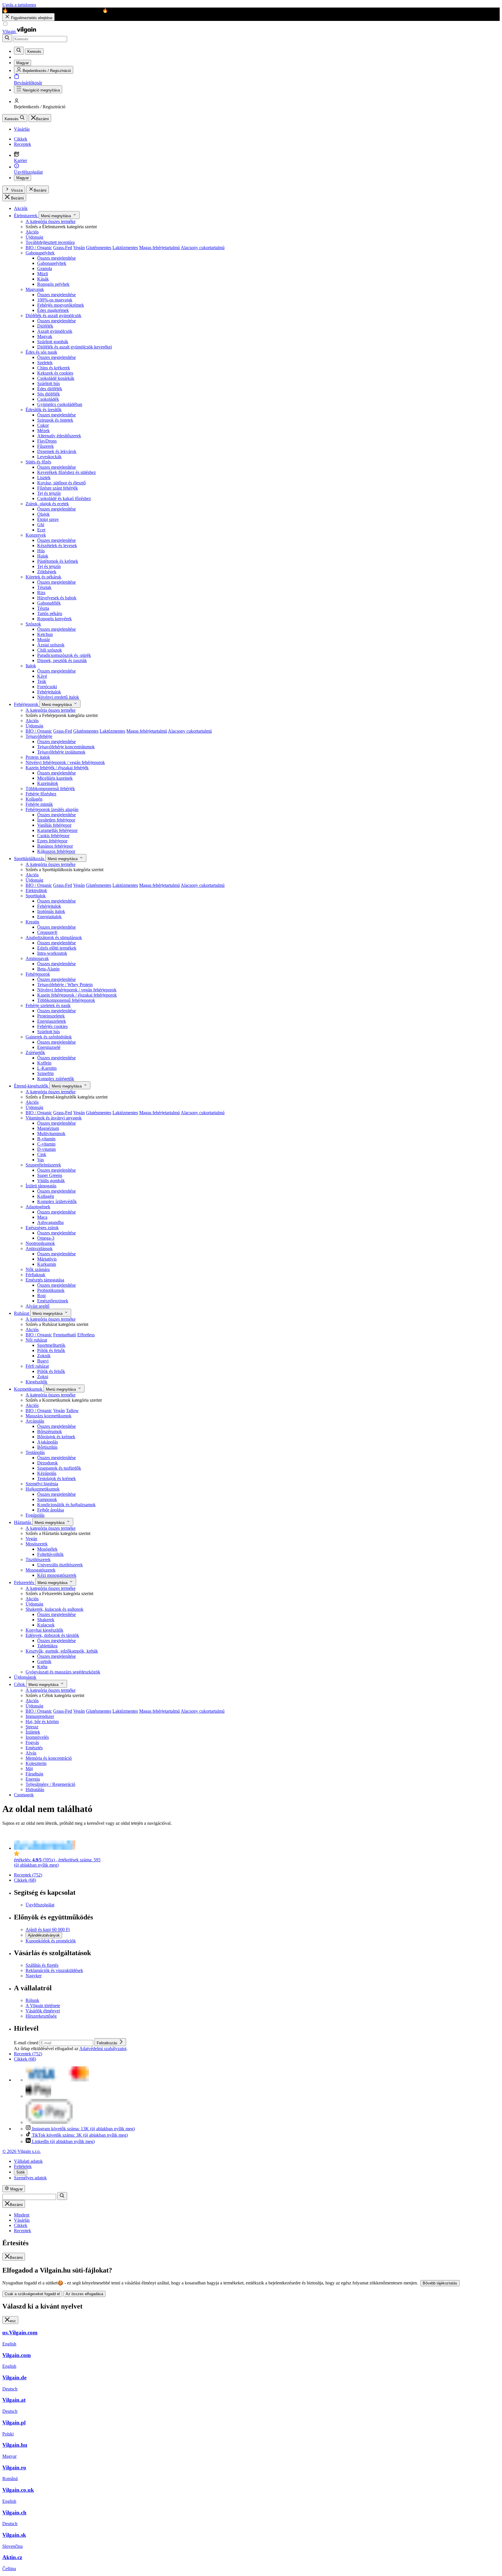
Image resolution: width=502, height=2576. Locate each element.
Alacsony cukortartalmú (203, 248)
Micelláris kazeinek (55, 778)
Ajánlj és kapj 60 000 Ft (48, 1929)
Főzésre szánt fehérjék (58, 488)
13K (83, 2129)
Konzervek (36, 535)
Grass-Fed (63, 248)
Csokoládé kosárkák (56, 378)
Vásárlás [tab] (22, 2220)
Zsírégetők (35, 1052)
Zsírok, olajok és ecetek (47, 504)
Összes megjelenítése (57, 258)
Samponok (47, 1499)
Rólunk (32, 2000)
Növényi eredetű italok (58, 697)
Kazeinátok (48, 783)
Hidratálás (35, 1789)
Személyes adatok (30, 2178)
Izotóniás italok (51, 911)
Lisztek (44, 478)
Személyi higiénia (42, 1484)
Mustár (44, 640)
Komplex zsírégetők (56, 1079)
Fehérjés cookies (52, 1026)
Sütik (21, 2172)
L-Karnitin (47, 1068)
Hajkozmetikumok (43, 1489)
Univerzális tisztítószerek (60, 1565)
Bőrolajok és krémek (56, 1437)
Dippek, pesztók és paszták (62, 660)
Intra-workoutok (52, 953)
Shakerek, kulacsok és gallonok (54, 1609)
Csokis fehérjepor (53, 836)
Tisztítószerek (38, 1560)
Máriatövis (47, 1259)
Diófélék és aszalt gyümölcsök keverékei (75, 347)
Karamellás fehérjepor (57, 830)
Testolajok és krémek (57, 1478)
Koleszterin (36, 1763)
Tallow (72, 1411)
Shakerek (46, 1620)
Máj (29, 1769)
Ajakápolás (47, 1442)
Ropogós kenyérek (54, 619)
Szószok (33, 624)
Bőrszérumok (50, 1431)
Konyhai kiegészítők (44, 1630)
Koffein (44, 1063)
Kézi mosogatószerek (57, 1575)
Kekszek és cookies (55, 373)
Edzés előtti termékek (57, 948)
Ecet (41, 530)
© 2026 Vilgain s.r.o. (21, 2151)
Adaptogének (38, 1207)
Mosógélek (47, 1549)
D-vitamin (46, 1149)
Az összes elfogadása (84, 2294)
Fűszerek (45, 446)
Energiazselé (49, 1047)
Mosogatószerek (41, 1570)
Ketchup (45, 634)
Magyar (23, 178)
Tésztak (44, 587)
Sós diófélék (49, 394)
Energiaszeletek (52, 1021)
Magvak (45, 336)
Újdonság (34, 237)
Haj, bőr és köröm (42, 1722)
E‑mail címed (27, 2043)
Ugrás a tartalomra (19, 5)
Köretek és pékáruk (43, 577)
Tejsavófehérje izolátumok (61, 752)
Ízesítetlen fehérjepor (56, 820)
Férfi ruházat (37, 1366)
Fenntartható (65, 1335)
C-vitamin (46, 1144)
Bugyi (43, 1361)
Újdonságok (25, 1677)
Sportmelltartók (51, 1345)
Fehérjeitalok (49, 692)
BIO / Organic (39, 248)
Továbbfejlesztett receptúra (50, 242)
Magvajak (35, 289)
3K (80, 2135)
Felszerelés (25, 1582)
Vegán (79, 248)
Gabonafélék (49, 603)
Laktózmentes (125, 248)
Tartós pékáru (50, 613)
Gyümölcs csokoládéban (60, 404)
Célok (20, 1684)
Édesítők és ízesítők (44, 410)
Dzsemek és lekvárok (57, 451)
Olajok (43, 514)
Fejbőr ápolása (51, 1510)
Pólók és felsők (51, 1350)
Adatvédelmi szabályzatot (103, 2049)
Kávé (42, 676)
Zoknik (44, 1356)
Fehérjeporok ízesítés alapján (52, 809)
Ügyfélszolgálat (40, 1905)
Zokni (43, 1377)
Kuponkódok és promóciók (51, 1941)
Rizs (41, 593)
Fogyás (32, 1742)
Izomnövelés (37, 1737)
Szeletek (45, 363)
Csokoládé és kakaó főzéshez (64, 498)
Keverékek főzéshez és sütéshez (67, 472)
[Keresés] (7, 38)
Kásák (43, 279)
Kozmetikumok (29, 1389)
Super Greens (50, 1175)
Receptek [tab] (23, 2231)
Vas (41, 1160)
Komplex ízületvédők (57, 1201)
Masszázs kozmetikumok (49, 1416)
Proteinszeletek (51, 1016)
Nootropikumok (40, 1243)
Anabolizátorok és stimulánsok (54, 938)
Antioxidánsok (39, 1249)
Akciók (21, 208)
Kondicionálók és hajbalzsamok (66, 1505)
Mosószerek (37, 1544)
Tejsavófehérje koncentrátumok (66, 747)
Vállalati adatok (28, 2161)
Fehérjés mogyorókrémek (61, 305)
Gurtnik (44, 1661)
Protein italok (38, 757)
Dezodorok (47, 1463)
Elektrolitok (36, 890)
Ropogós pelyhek (53, 284)
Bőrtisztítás (47, 1447)
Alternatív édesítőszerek (59, 436)
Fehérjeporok (27, 704)
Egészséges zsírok (42, 1228)
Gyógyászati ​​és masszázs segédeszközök (63, 1672)
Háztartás (23, 1522)
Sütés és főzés (38, 462)
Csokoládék (48, 399)
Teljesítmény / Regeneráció (50, 1784)
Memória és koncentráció (49, 1758)
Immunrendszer (40, 1716)
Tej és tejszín (49, 493)
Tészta (43, 608)
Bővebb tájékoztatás (440, 2283)
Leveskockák (49, 457)
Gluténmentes (99, 248)
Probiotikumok (51, 1290)
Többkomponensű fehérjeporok (66, 1000)
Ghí (41, 525)
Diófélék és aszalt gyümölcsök (53, 316)
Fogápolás (35, 1515)
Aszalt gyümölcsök (55, 331)
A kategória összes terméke (51, 221)
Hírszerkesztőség (41, 2016)
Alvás (31, 1753)
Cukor (43, 425)
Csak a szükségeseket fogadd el (32, 2294)
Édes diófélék (50, 389)
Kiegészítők (36, 1382)
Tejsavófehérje (39, 736)
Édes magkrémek (53, 310)
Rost (41, 1296)
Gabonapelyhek (40, 253)
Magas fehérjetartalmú (159, 248)
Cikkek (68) (25, 1880)
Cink (42, 1154)
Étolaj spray (48, 519)
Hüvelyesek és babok (57, 598)
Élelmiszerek (26, 216)
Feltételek (23, 2166)
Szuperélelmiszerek (43, 1165)
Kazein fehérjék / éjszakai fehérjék (57, 768)
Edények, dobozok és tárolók (52, 1635)
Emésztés (34, 1748)
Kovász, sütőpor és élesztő (61, 483)
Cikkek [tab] (21, 2225)
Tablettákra (47, 1646)
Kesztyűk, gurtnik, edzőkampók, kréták (62, 1651)
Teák (42, 681)
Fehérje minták (39, 804)
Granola (45, 268)
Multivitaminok (51, 1134)
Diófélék (45, 326)
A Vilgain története (43, 2006)
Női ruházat (36, 1340)
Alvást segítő (37, 1306)
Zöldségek (47, 572)
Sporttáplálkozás (30, 859)
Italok (31, 666)
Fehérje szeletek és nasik (48, 1005)
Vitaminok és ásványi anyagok (54, 1118)
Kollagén (34, 799)
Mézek (43, 430)
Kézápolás (47, 1473)
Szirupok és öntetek (55, 420)
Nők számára (38, 1269)
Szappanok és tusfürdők (59, 1468)
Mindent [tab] (22, 2215)
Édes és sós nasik (41, 352)
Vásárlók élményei (43, 2011)
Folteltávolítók (50, 1554)
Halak (43, 556)
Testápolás (35, 1452)
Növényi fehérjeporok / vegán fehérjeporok (65, 762)
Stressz (32, 1727)
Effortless (86, 1335)
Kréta (42, 1667)
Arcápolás (35, 1421)
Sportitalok (36, 896)
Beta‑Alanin (48, 969)
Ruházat (22, 1313)
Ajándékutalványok (44, 1935)
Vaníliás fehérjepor (54, 825)
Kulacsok (46, 1625)
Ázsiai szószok (51, 645)
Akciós (32, 232)
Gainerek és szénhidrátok (49, 1037)
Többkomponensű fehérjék (50, 789)
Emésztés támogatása (45, 1280)
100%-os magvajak (55, 300)
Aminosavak (37, 958)
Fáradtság (34, 1774)
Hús (41, 551)
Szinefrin (45, 1073)
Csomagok (24, 1795)
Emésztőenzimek (53, 1301)
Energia (33, 1779)
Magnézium (48, 1128)
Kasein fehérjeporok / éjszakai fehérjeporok (77, 995)
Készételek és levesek (57, 545)
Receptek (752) (28, 1875)
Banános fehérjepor (55, 846)
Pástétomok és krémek (58, 561)
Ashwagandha (50, 1222)
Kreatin (32, 922)
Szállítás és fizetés (42, 1965)
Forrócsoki (47, 687)
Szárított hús (49, 383)
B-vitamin (46, 1139)
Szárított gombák (53, 342)
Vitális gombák (51, 1181)
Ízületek (33, 1732)
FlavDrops (47, 441)
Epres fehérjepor (52, 841)
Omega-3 (46, 1238)
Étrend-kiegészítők (32, 1086)
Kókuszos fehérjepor (56, 851)
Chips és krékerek (54, 368)
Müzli (43, 274)
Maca (42, 1217)
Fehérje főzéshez (41, 794)
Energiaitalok (49, 917)
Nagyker (34, 1976)
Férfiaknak (35, 1275)
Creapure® (47, 932)
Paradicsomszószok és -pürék (64, 655)
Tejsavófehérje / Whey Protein (65, 985)
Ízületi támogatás (41, 1186)
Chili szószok (50, 650)
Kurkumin (47, 1264)
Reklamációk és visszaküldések (54, 1970)
